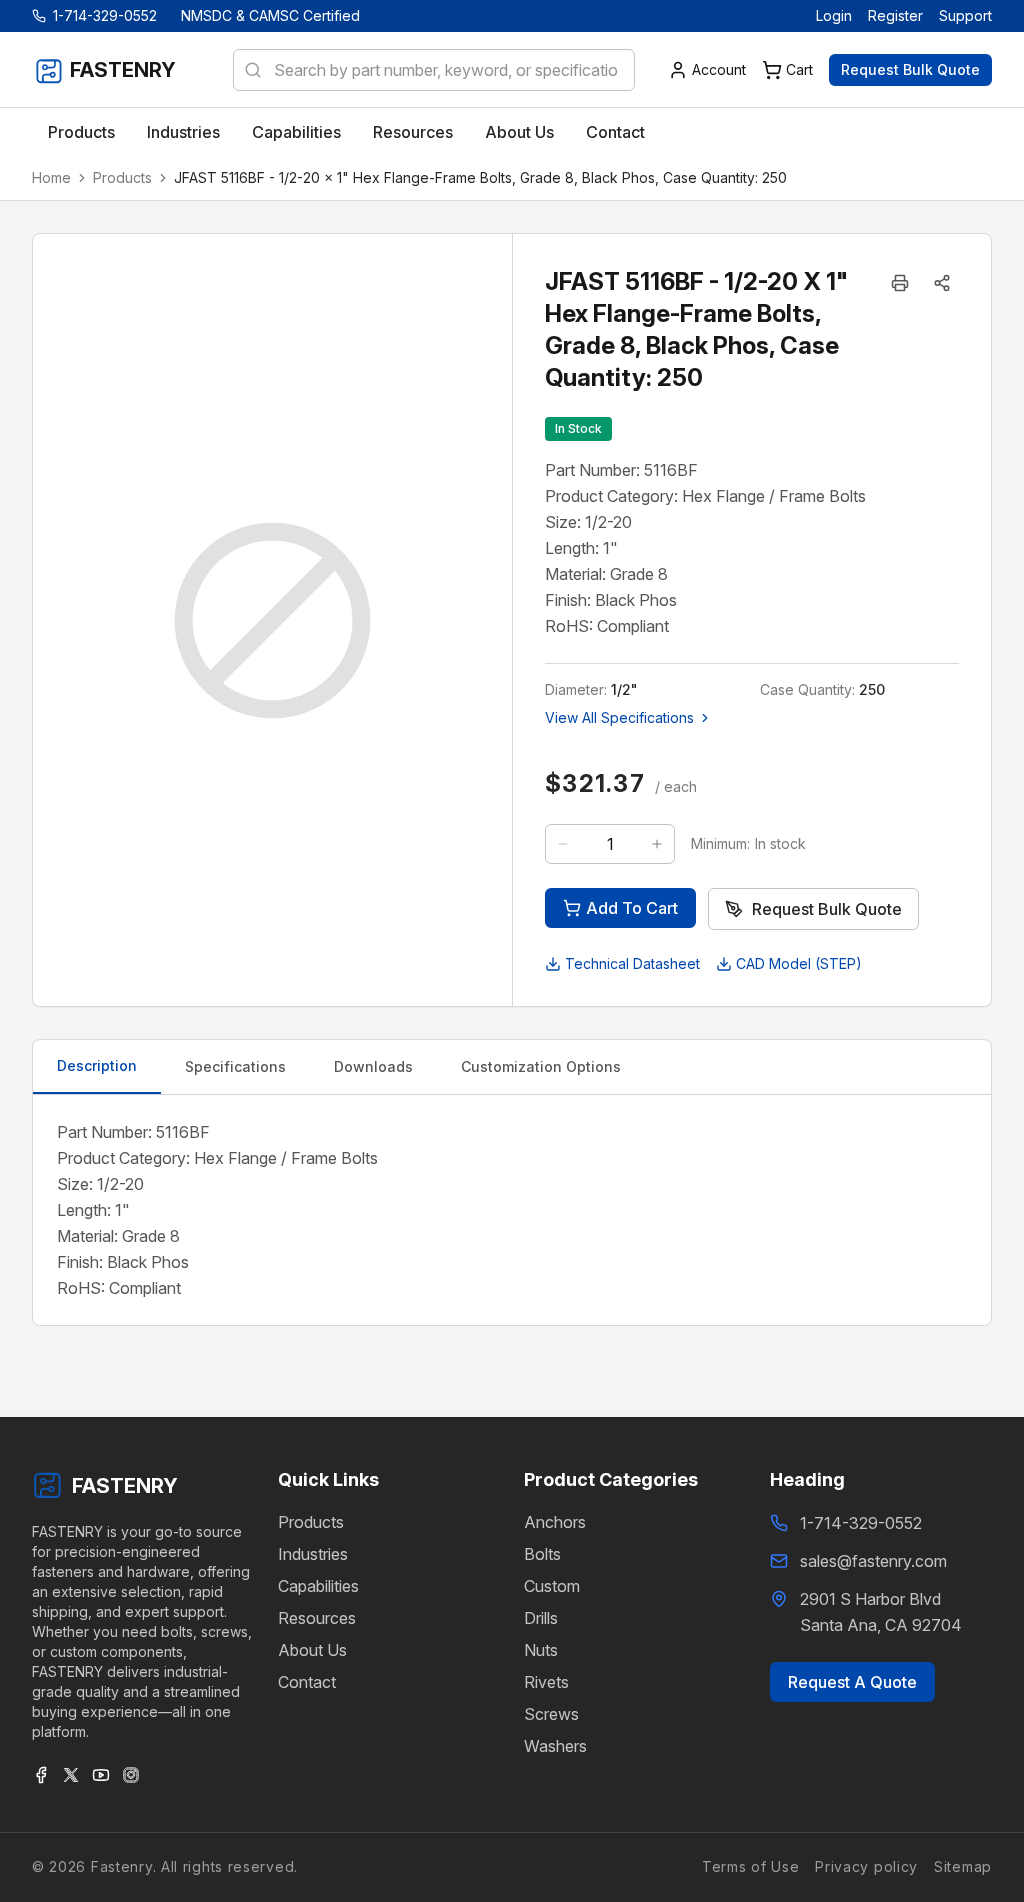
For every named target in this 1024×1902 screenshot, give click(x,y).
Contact (307, 1682)
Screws (551, 1714)
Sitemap (963, 1866)
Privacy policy (866, 1866)
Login (834, 15)
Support (965, 15)
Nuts (541, 1650)
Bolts (542, 1554)
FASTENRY (125, 1486)
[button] (942, 283)
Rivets (546, 1682)
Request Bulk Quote (910, 69)
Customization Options (541, 1066)
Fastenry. (121, 1866)
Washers (555, 1746)
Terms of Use (750, 1866)
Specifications (235, 1066)
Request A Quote (852, 1682)
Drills (541, 1618)
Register (895, 15)
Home (51, 177)
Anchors (555, 1522)
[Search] (247, 70)
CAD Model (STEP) (799, 963)
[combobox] (434, 70)
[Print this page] (900, 283)
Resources (317, 1618)
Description (97, 1065)
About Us (312, 1650)
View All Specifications (619, 717)
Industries (313, 1554)
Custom (552, 1586)
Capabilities (318, 1586)
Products (122, 177)
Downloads (373, 1066)
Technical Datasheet (632, 963)
